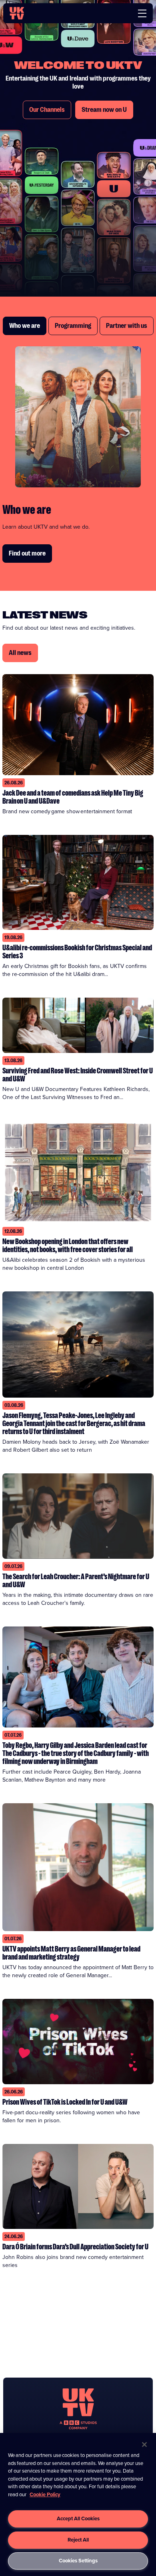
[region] (78, 2504)
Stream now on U (104, 110)
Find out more (27, 554)
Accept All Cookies (78, 2518)
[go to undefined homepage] (78, 2409)
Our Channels (47, 110)
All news (20, 653)
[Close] (144, 2445)
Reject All (78, 2540)
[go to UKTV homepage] (17, 13)
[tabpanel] (78, 455)
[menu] (142, 13)
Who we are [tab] (25, 326)
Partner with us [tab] (127, 326)
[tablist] (78, 326)
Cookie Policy (45, 2494)
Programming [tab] (73, 326)
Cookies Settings (78, 2561)
